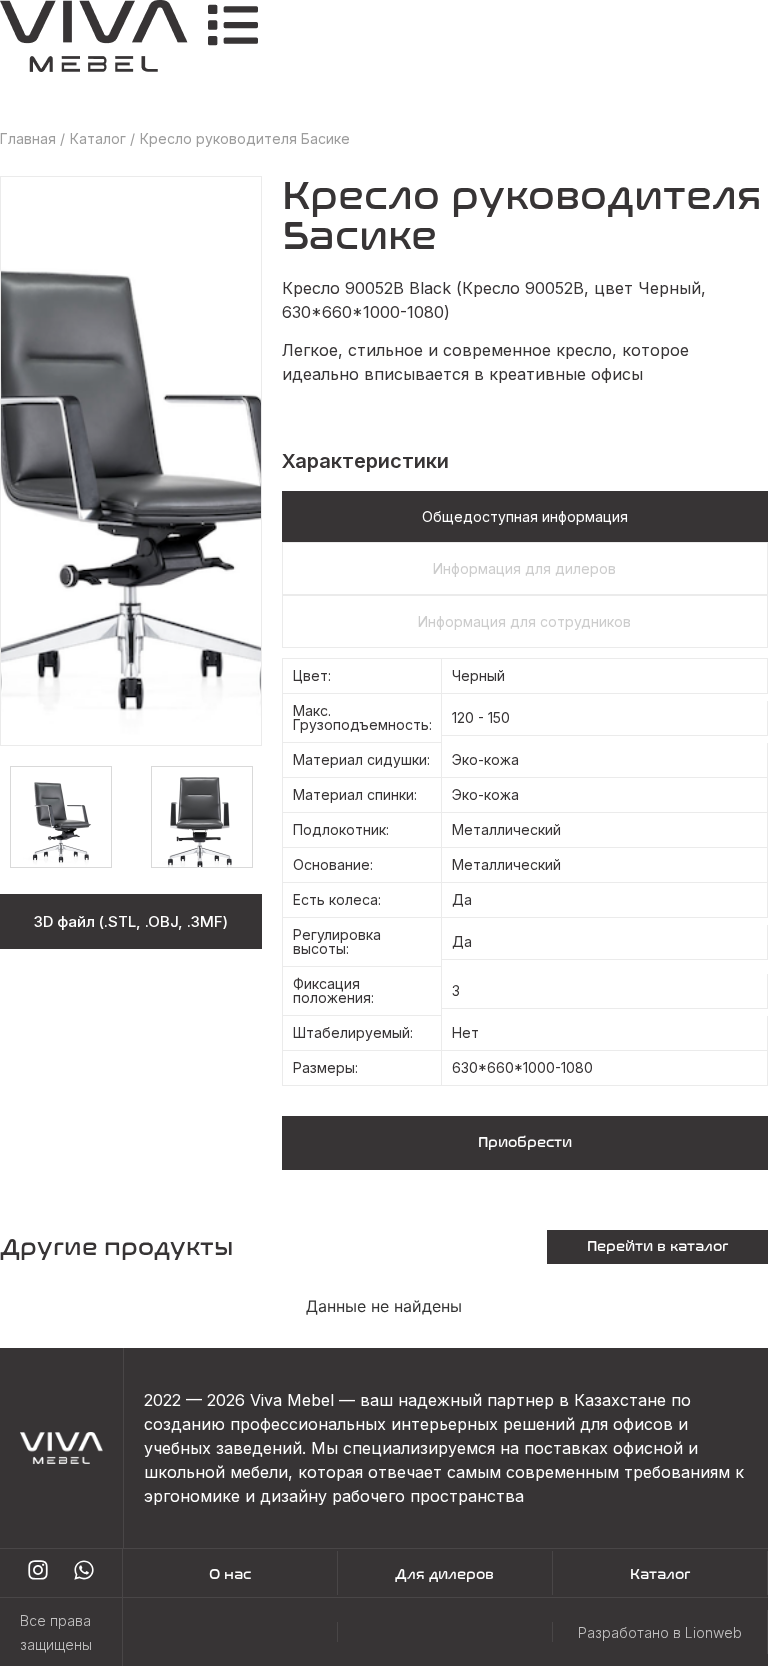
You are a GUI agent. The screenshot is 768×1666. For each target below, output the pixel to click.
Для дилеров (444, 1574)
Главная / (32, 138)
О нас (230, 1574)
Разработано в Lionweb (660, 1632)
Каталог (660, 1574)
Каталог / (102, 138)
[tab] (525, 516)
